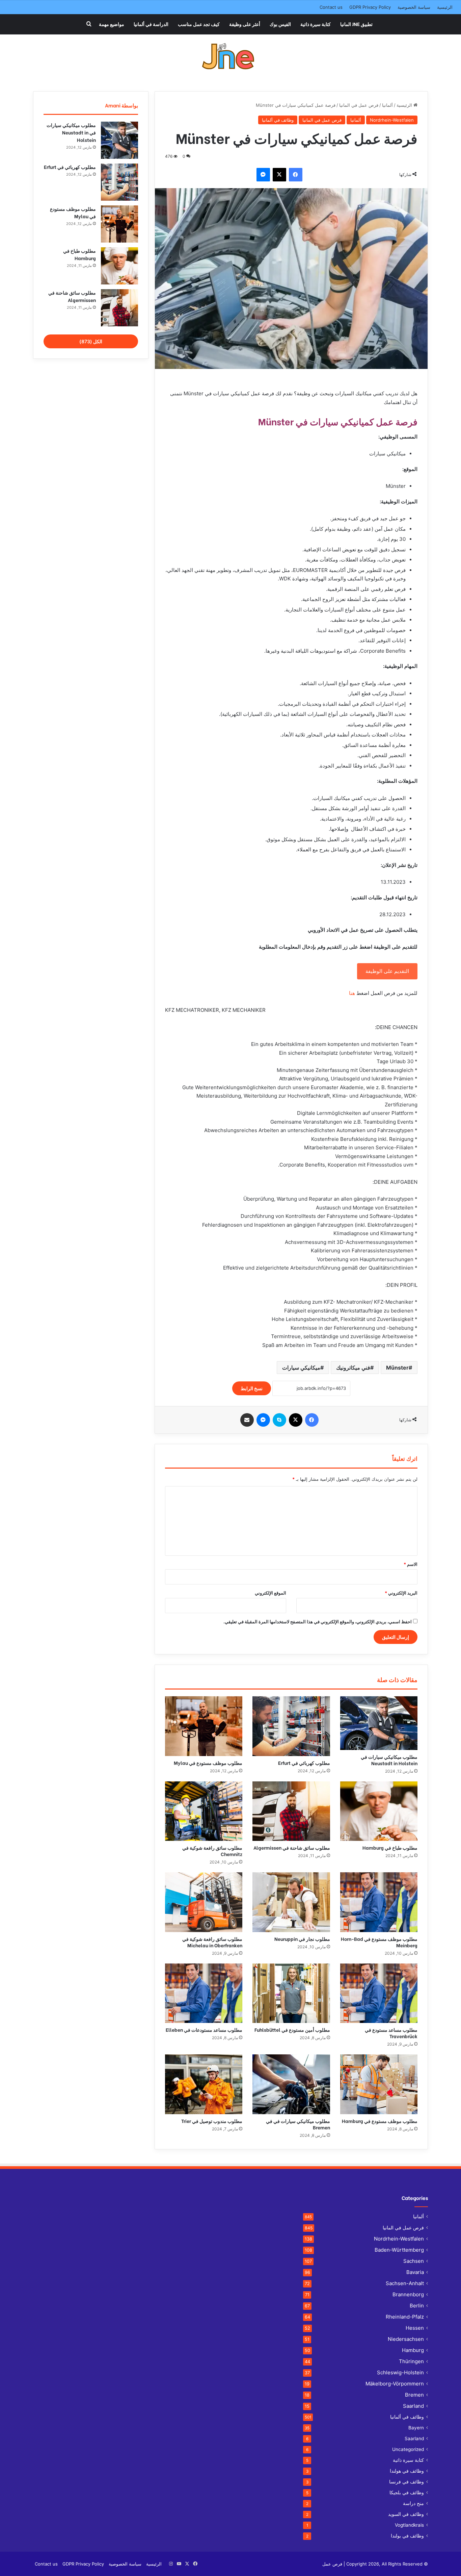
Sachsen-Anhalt (405, 2283)
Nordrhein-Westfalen (392, 120)
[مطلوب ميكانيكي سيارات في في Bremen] (291, 2084)
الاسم (411, 1564)
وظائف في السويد (406, 2514)
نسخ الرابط (252, 1388)
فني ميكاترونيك (353, 1368)
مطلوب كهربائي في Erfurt (304, 1763)
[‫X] (279, 175)
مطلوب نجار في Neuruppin (302, 1939)
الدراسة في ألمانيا (151, 24)
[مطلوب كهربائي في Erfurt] (291, 1726)
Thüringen (411, 2361)
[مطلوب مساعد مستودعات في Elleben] (204, 1993)
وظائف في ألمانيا (278, 120)
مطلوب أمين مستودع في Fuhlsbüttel (292, 2030)
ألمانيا (387, 105)
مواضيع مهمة (112, 24)
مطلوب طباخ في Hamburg (390, 1847)
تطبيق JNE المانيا (356, 24)
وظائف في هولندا (407, 2471)
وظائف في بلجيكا (407, 2493)
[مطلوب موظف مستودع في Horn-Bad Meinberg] (379, 1902)
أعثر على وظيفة (245, 24)
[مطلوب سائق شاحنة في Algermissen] (291, 1811)
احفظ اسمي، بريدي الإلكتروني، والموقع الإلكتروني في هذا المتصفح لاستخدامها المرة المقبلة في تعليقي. (318, 1622)
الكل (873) (91, 341)
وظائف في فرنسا (406, 2482)
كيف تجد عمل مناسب (199, 24)
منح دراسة (413, 2503)
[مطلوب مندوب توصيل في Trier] (204, 2084)
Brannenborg (408, 2294)
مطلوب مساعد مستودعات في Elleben (204, 2030)
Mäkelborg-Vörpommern (395, 2384)
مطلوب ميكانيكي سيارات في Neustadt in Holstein (389, 1760)
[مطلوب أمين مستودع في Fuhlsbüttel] (291, 1993)
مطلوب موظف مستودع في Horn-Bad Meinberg (379, 1942)
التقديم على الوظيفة (387, 971)
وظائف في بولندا (407, 2536)
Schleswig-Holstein (400, 2372)
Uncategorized (408, 2449)
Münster (397, 1368)
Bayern (416, 2428)
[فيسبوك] (296, 175)
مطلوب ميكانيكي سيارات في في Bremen (298, 2124)
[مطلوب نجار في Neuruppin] (291, 1902)
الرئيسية (445, 7)
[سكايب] (279, 1420)
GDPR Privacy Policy (370, 7)
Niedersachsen (406, 2339)
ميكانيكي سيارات (301, 1368)
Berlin (417, 2306)
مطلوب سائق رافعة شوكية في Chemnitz (212, 1851)
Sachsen (414, 2261)
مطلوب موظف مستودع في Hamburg (380, 2121)
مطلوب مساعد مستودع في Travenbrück (391, 2033)
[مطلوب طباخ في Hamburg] (379, 1811)
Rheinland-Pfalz (405, 2317)
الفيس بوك (280, 24)
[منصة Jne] (231, 58)
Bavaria (415, 2272)
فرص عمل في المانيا (359, 105)
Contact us (331, 7)
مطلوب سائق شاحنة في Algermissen (292, 1847)
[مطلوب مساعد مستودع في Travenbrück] (379, 1993)
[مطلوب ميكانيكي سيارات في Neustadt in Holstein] (379, 1723)
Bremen (414, 2395)
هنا (352, 993)
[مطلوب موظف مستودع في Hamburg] (379, 2084)
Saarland (413, 2406)
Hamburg (413, 2350)
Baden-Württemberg (399, 2250)
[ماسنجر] (263, 175)
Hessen (415, 2328)
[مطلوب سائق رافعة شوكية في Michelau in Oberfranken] (204, 1902)
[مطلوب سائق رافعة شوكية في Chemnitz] (204, 1811)
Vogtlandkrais (409, 2525)
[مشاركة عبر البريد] (247, 1420)
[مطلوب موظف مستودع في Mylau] (204, 1726)
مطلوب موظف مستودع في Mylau (208, 1763)
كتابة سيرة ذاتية (316, 24)
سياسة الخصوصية (414, 7)
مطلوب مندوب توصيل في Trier (212, 2121)
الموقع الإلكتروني (270, 1593)
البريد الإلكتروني (401, 1593)
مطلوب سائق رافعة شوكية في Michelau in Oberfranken (212, 1942)
